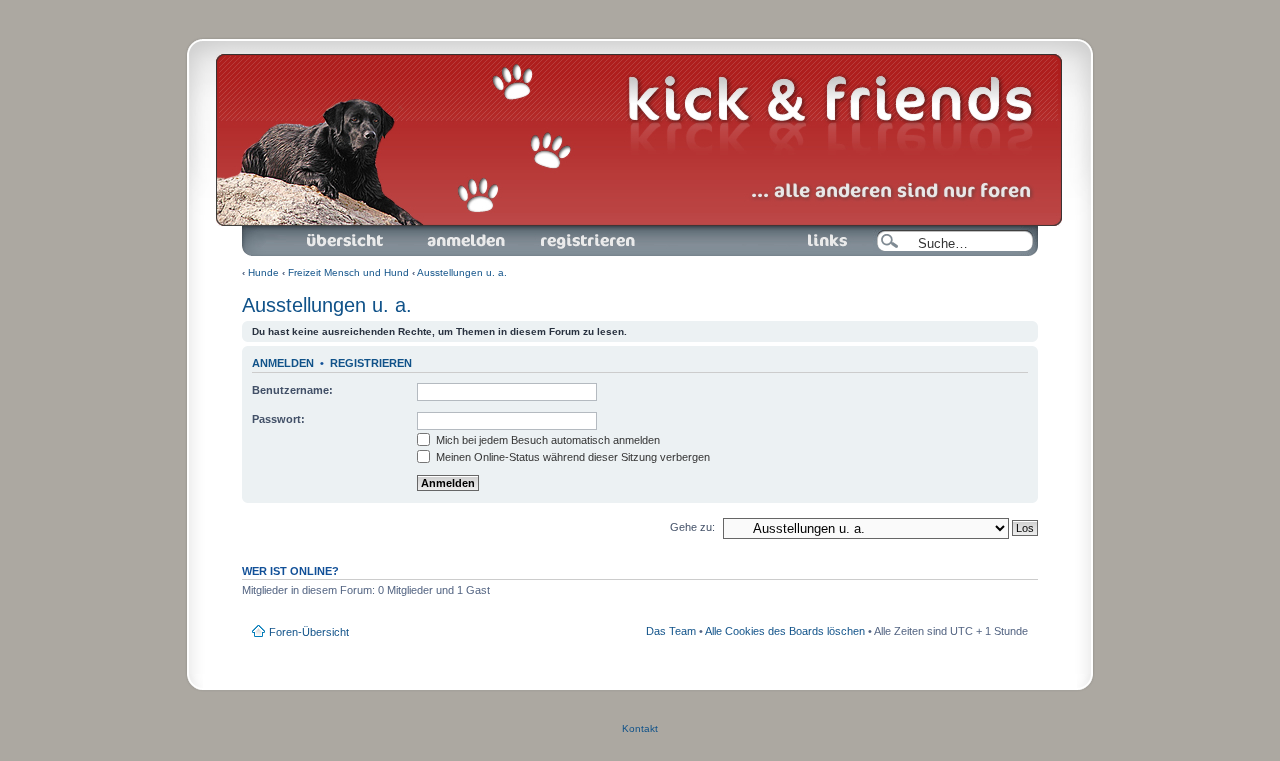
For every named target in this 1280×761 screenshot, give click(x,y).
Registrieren (553, 231)
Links (778, 231)
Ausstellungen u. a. (462, 272)
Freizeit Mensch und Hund (348, 272)
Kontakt (640, 728)
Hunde (263, 272)
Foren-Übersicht (322, 231)
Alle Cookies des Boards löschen (785, 631)
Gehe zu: (692, 527)
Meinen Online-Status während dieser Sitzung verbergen (571, 457)
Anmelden (429, 231)
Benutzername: (292, 390)
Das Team (671, 631)
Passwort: (278, 419)
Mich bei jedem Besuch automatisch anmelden (546, 440)
